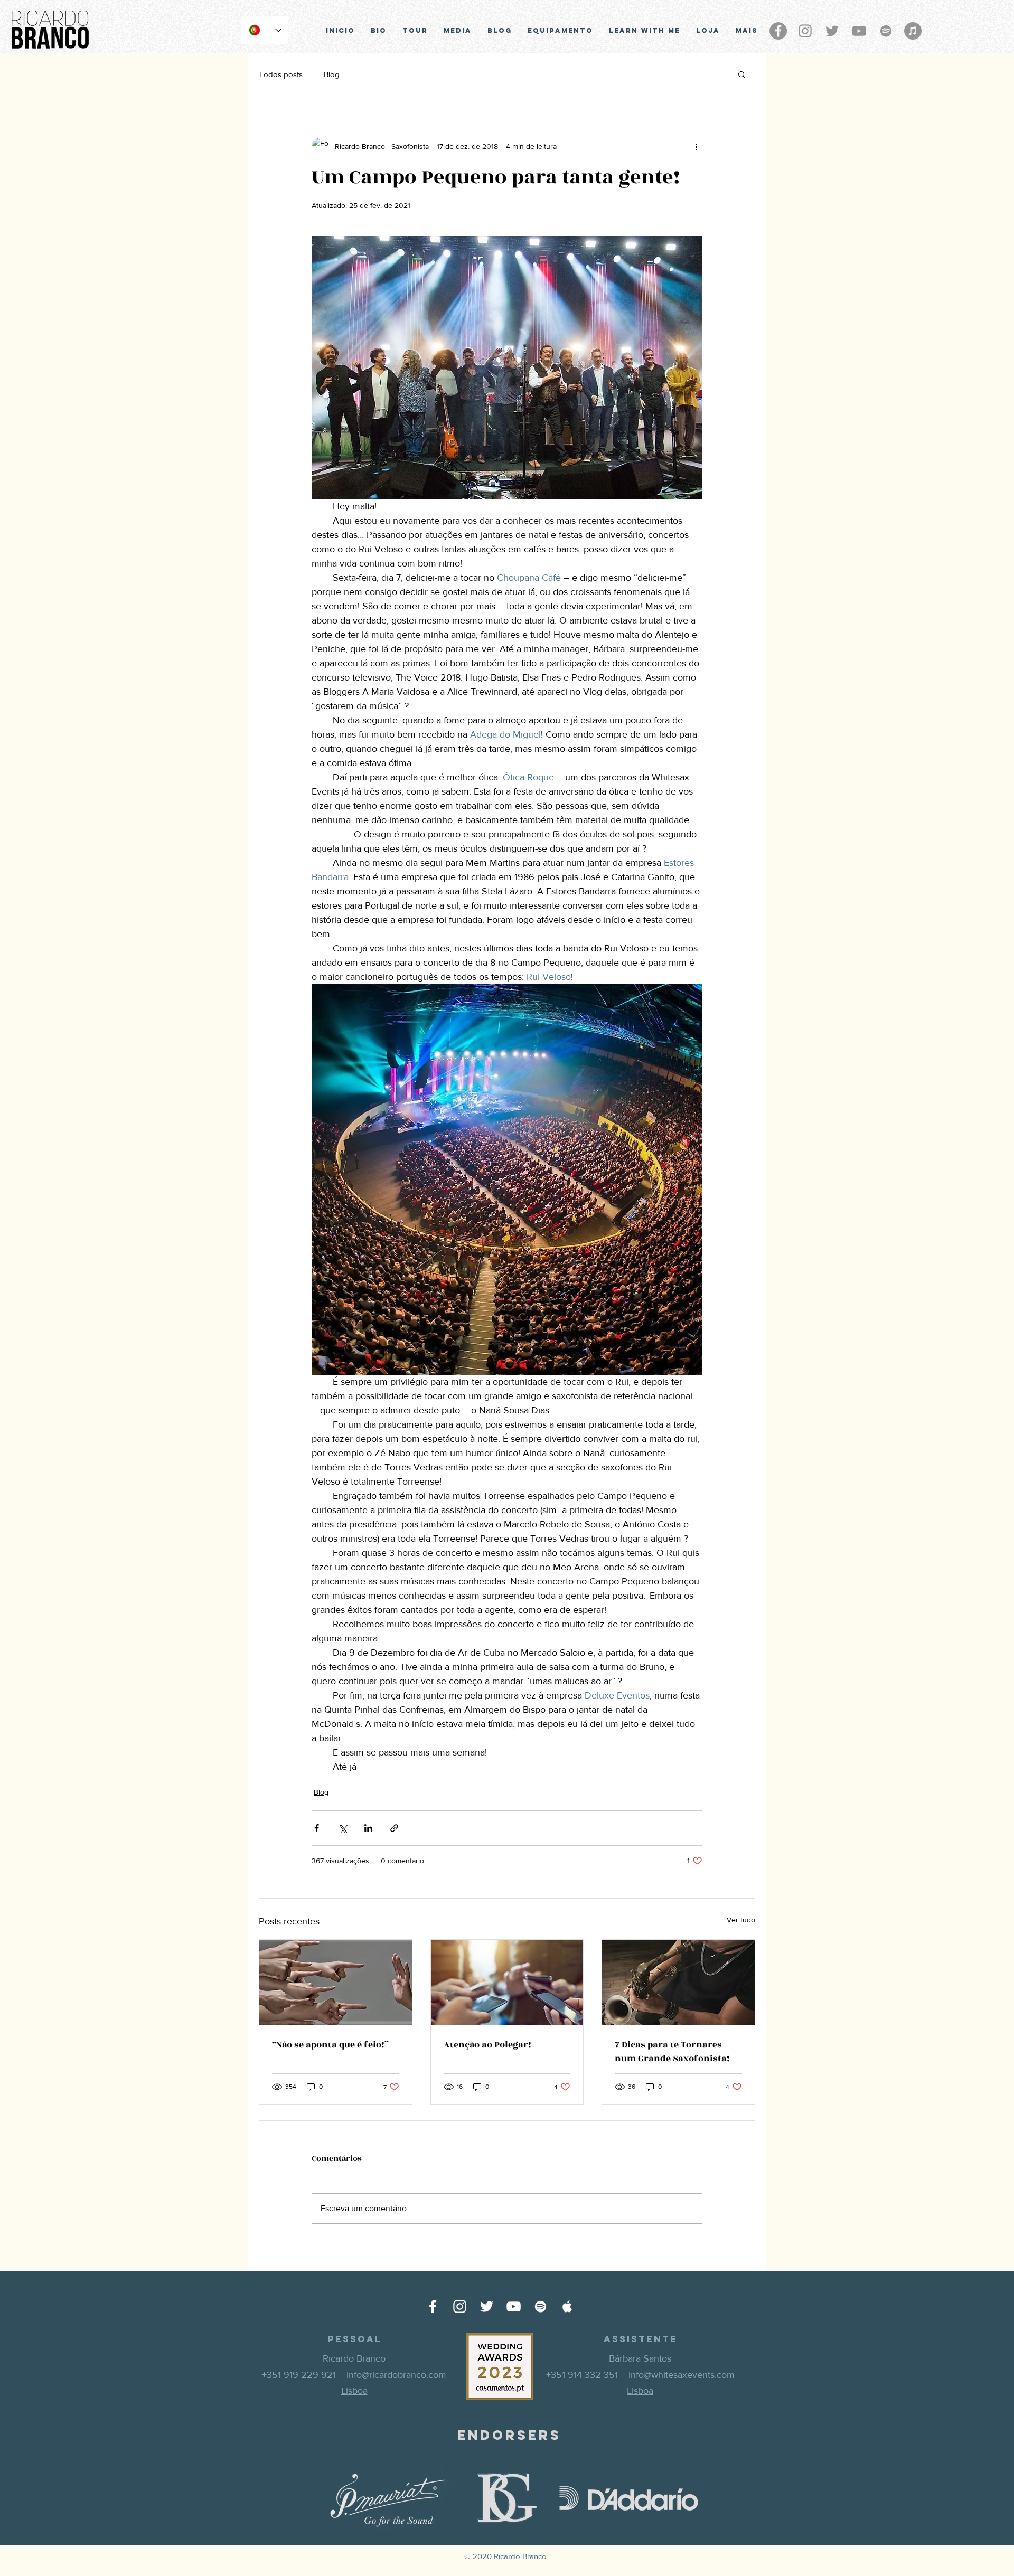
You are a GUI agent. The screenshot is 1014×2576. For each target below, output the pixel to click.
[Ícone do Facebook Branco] (433, 2306)
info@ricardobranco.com (396, 2375)
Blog (332, 74)
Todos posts (281, 74)
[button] (742, 74)
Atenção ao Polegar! (487, 2045)
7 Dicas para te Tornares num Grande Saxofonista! (672, 2052)
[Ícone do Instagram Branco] (460, 2306)
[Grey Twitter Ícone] (832, 31)
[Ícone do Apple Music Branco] (567, 2306)
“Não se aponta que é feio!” (330, 2045)
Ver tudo (741, 1920)
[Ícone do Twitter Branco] (487, 2306)
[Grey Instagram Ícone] (805, 31)
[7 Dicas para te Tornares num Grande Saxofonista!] (678, 1983)
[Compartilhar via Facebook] (317, 1828)
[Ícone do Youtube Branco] (514, 2306)
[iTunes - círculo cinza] (913, 31)
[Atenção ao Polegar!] (507, 1983)
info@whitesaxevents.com (680, 2375)
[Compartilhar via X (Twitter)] (342, 1828)
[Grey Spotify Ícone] (886, 31)
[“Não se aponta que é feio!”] (336, 1983)
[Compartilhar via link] (394, 1828)
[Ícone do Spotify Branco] (541, 2306)
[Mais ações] (696, 146)
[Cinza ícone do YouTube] (859, 31)
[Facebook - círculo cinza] (778, 31)
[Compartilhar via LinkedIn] (368, 1828)
